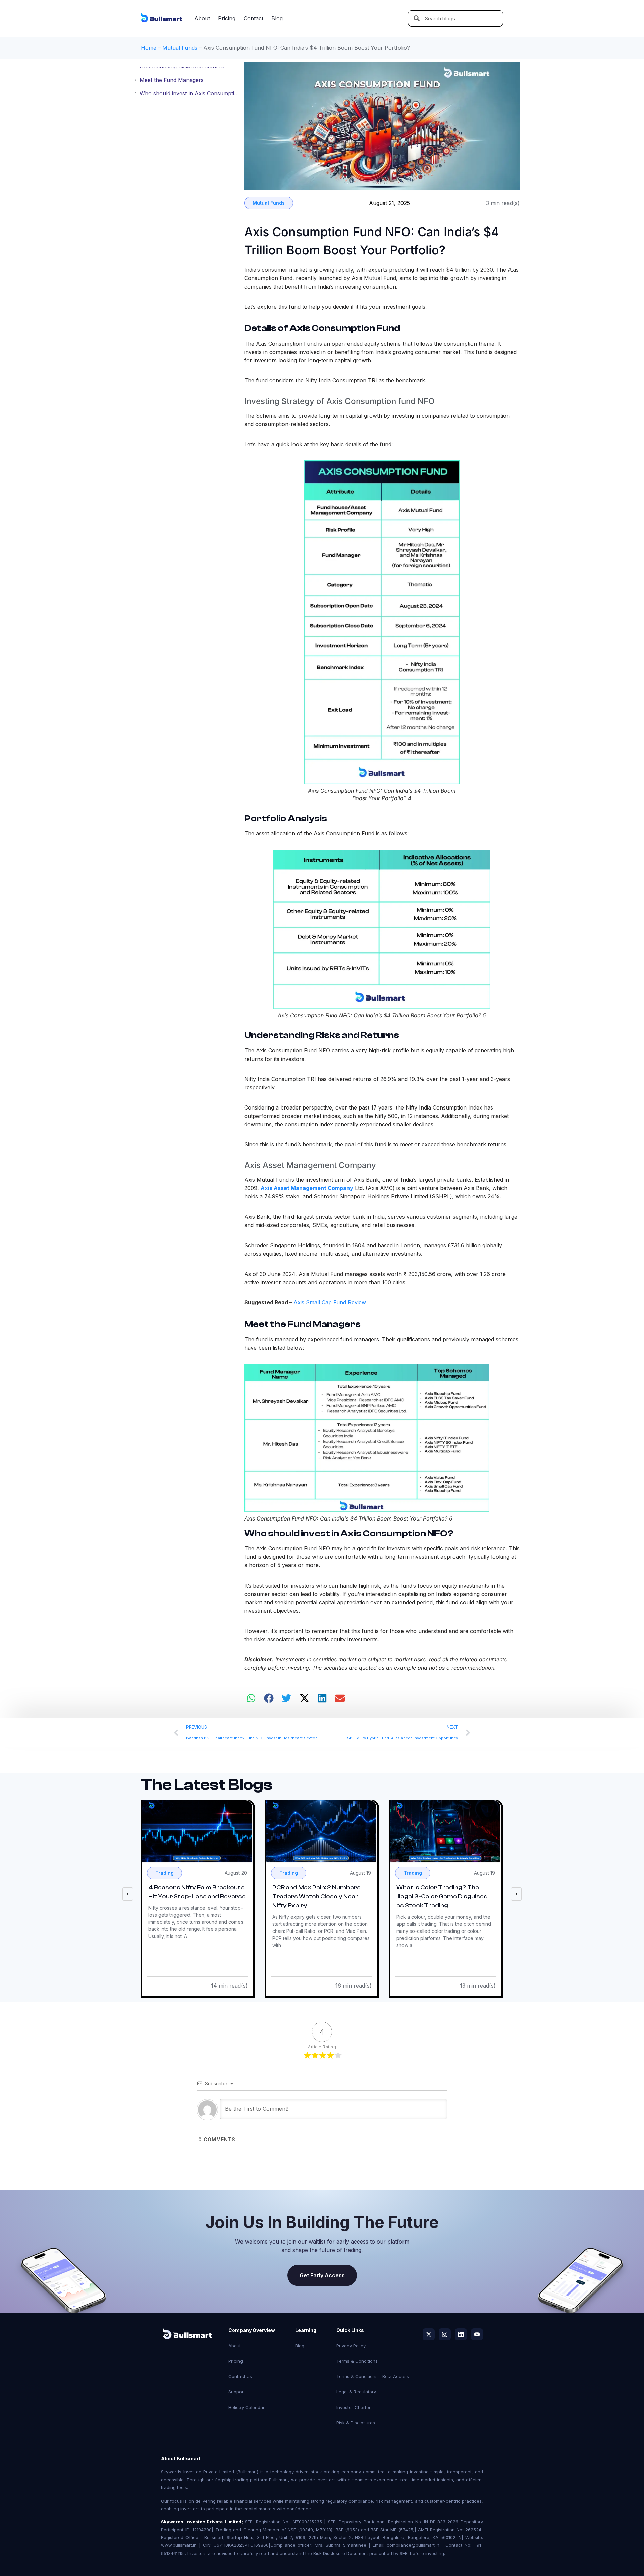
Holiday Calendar (247, 2407)
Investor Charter (354, 2407)
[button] (251, 1698)
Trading (165, 1873)
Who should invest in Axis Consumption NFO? (190, 93)
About (202, 18)
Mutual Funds (180, 48)
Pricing (227, 18)
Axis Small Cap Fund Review (330, 1302)
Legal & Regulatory (356, 2392)
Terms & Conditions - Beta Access (373, 2376)
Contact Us (240, 2376)
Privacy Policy (351, 2346)
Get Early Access (322, 2275)
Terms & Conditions (357, 2361)
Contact (253, 18)
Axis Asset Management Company (307, 1188)
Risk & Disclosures (356, 2423)
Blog (277, 18)
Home (149, 48)
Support (237, 2392)
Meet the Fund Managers (172, 80)
